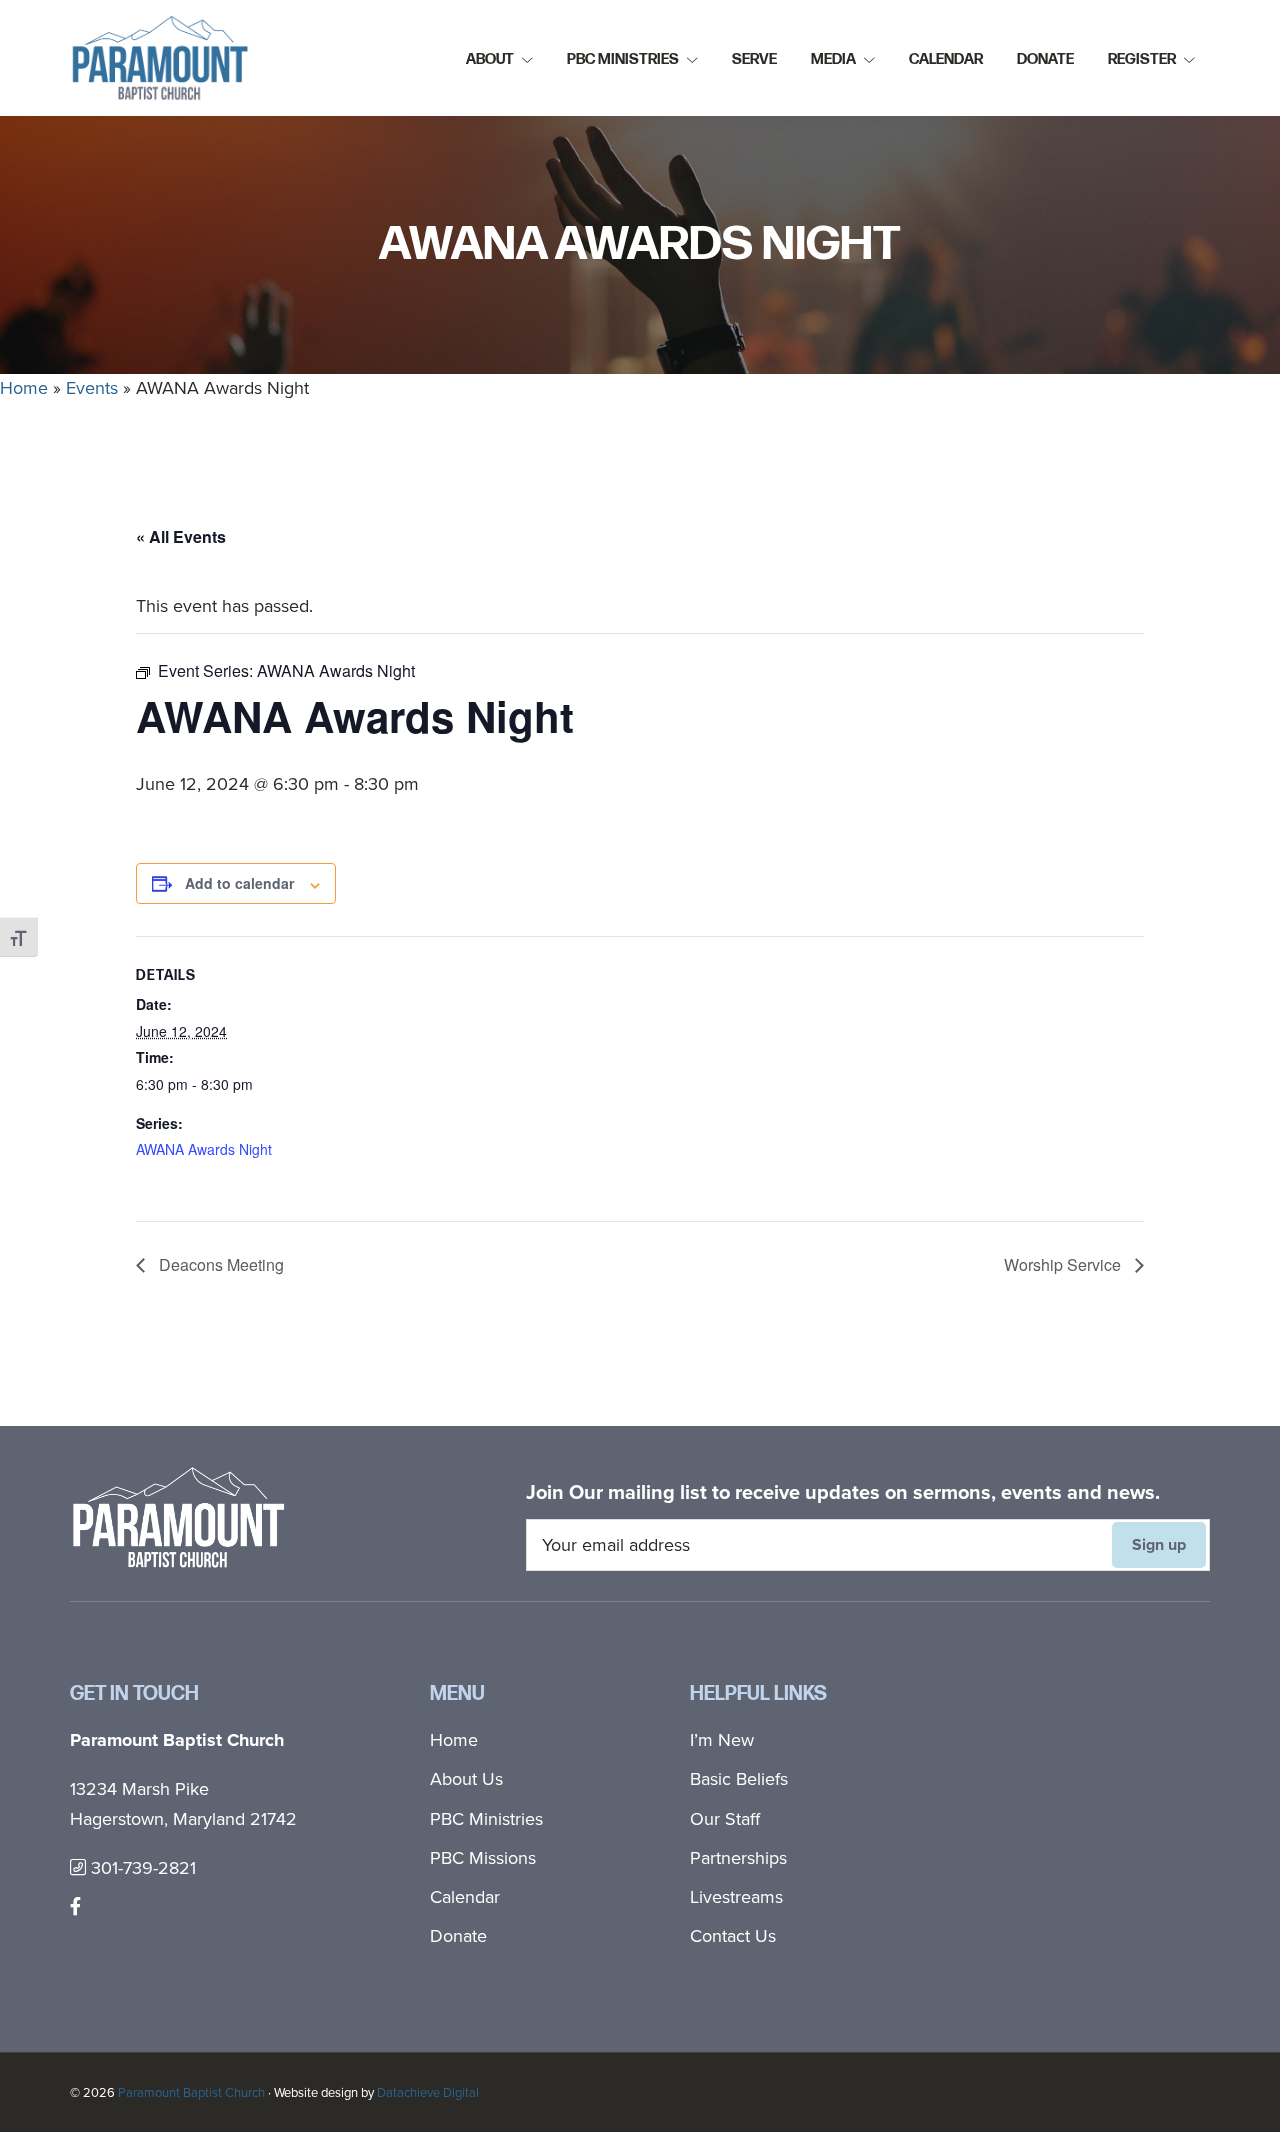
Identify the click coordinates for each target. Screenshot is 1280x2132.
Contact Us (733, 1936)
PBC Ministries (486, 1819)
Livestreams (736, 1897)
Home (24, 388)
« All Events (181, 536)
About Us (466, 1779)
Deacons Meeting (219, 1264)
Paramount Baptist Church (191, 2092)
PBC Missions (483, 1858)
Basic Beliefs (739, 1779)
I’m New (722, 1740)
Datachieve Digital (428, 2092)
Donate (458, 1936)
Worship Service (1064, 1264)
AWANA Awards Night (204, 1149)
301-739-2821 (141, 1868)
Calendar (465, 1897)
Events (92, 388)
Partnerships (738, 1858)
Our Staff (725, 1819)
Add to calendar (239, 883)
